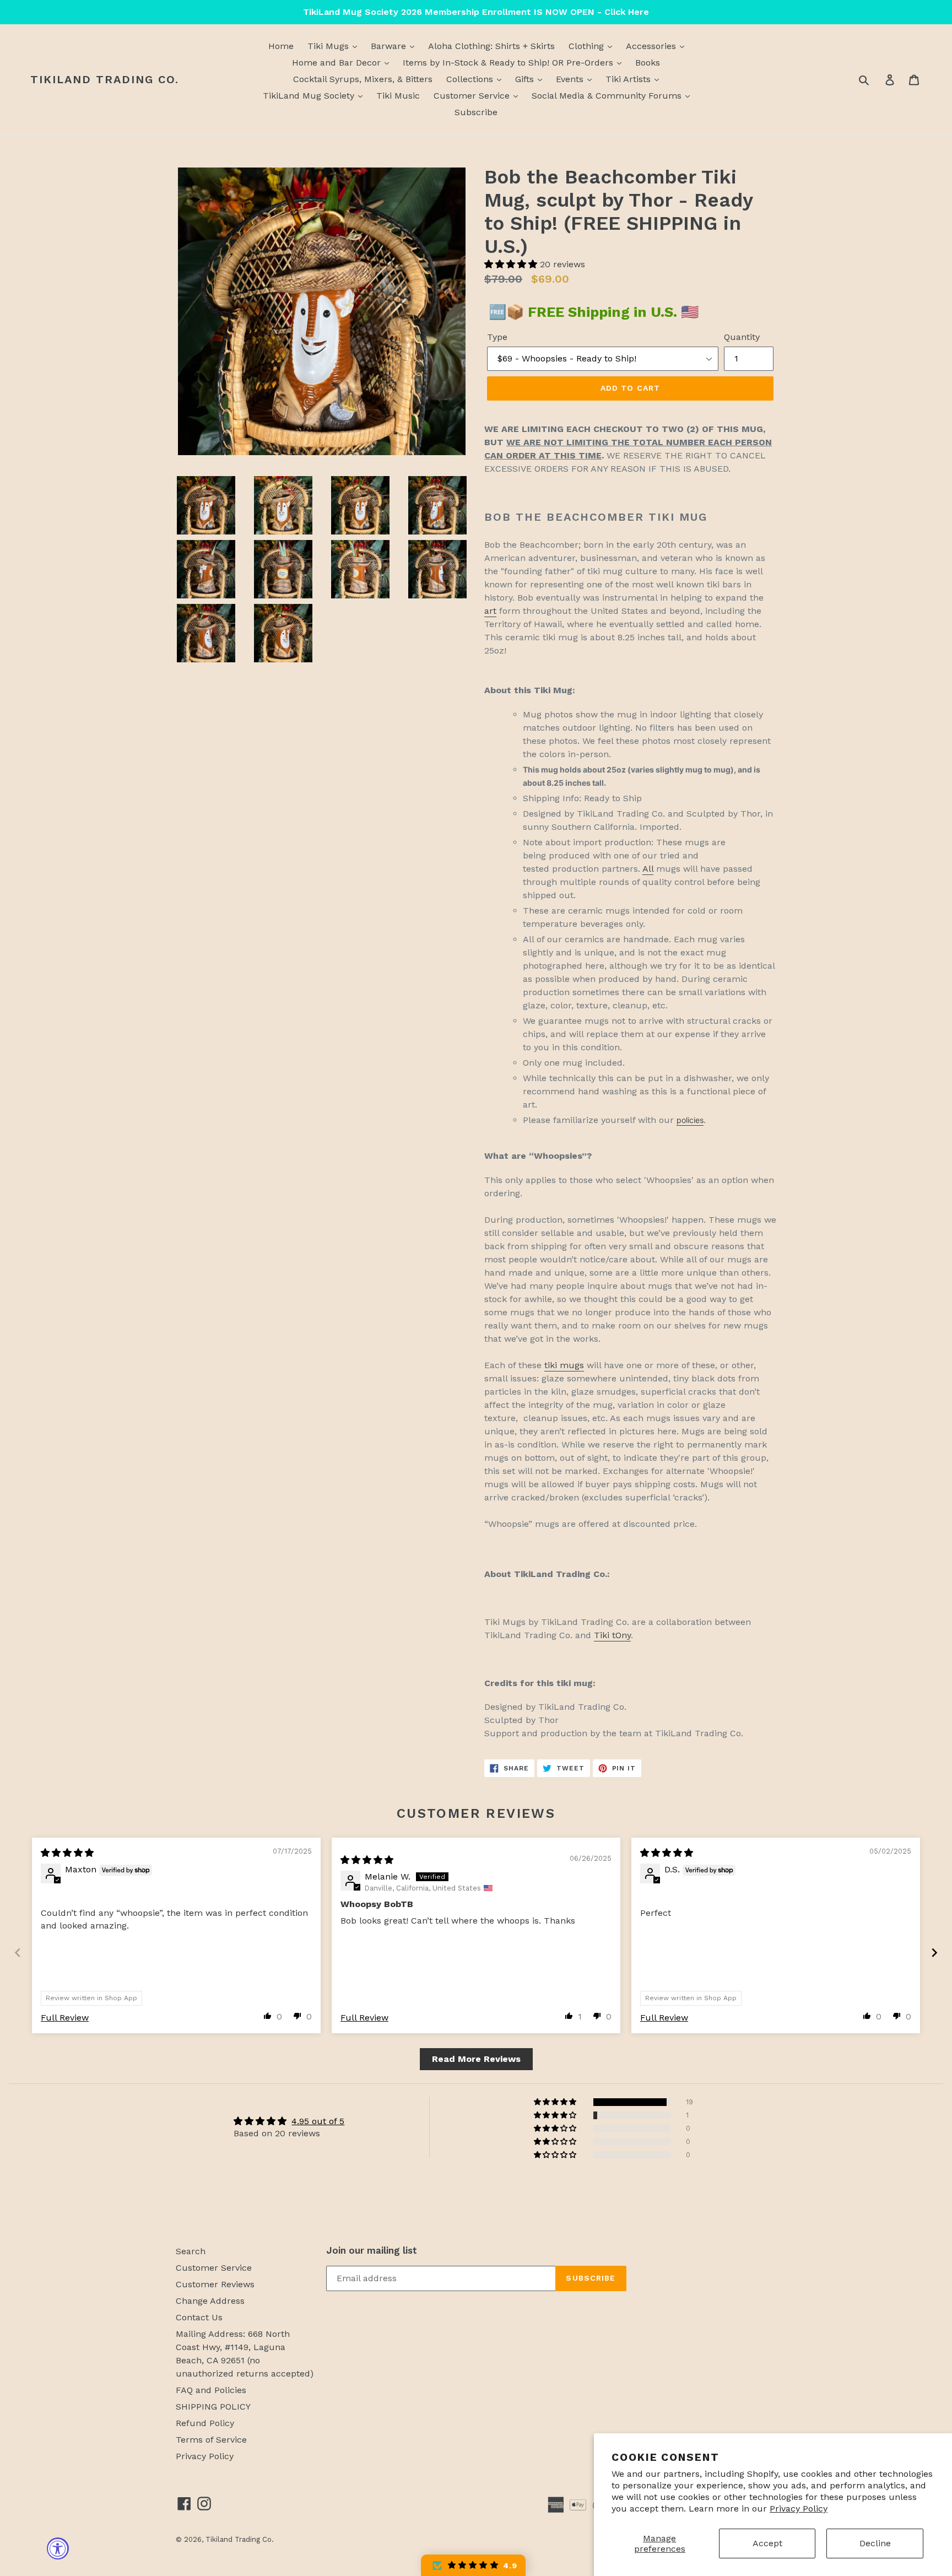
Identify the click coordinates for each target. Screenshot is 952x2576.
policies (690, 1120)
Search (191, 2251)
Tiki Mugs (329, 46)
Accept (767, 2543)
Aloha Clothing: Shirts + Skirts (491, 46)
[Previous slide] (18, 1953)
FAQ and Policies (211, 2390)
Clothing (588, 46)
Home (281, 46)
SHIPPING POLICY (213, 2407)
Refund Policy (205, 2423)
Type (497, 337)
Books (648, 63)
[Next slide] (934, 1953)
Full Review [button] (65, 2018)
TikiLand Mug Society (310, 96)
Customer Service (473, 96)
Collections (471, 79)
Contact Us (199, 2317)
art (490, 611)
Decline (875, 2543)
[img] (67, 1853)
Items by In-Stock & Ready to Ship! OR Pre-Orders (509, 63)
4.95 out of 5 (318, 2121)
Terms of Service (211, 2440)
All (648, 869)
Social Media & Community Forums (608, 96)
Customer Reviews (215, 2284)
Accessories (652, 46)
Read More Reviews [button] (476, 2059)
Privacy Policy (799, 2509)
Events (571, 79)
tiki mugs (564, 1365)
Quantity (742, 337)
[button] (512, 264)
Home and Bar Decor (338, 63)
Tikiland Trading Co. (105, 79)
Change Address (210, 2301)
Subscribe (476, 112)
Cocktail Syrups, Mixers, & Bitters (363, 79)
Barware (390, 46)
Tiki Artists (629, 79)
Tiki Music (398, 96)
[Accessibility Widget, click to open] (58, 2548)
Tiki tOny (612, 1635)
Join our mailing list (372, 2250)
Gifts (526, 79)
